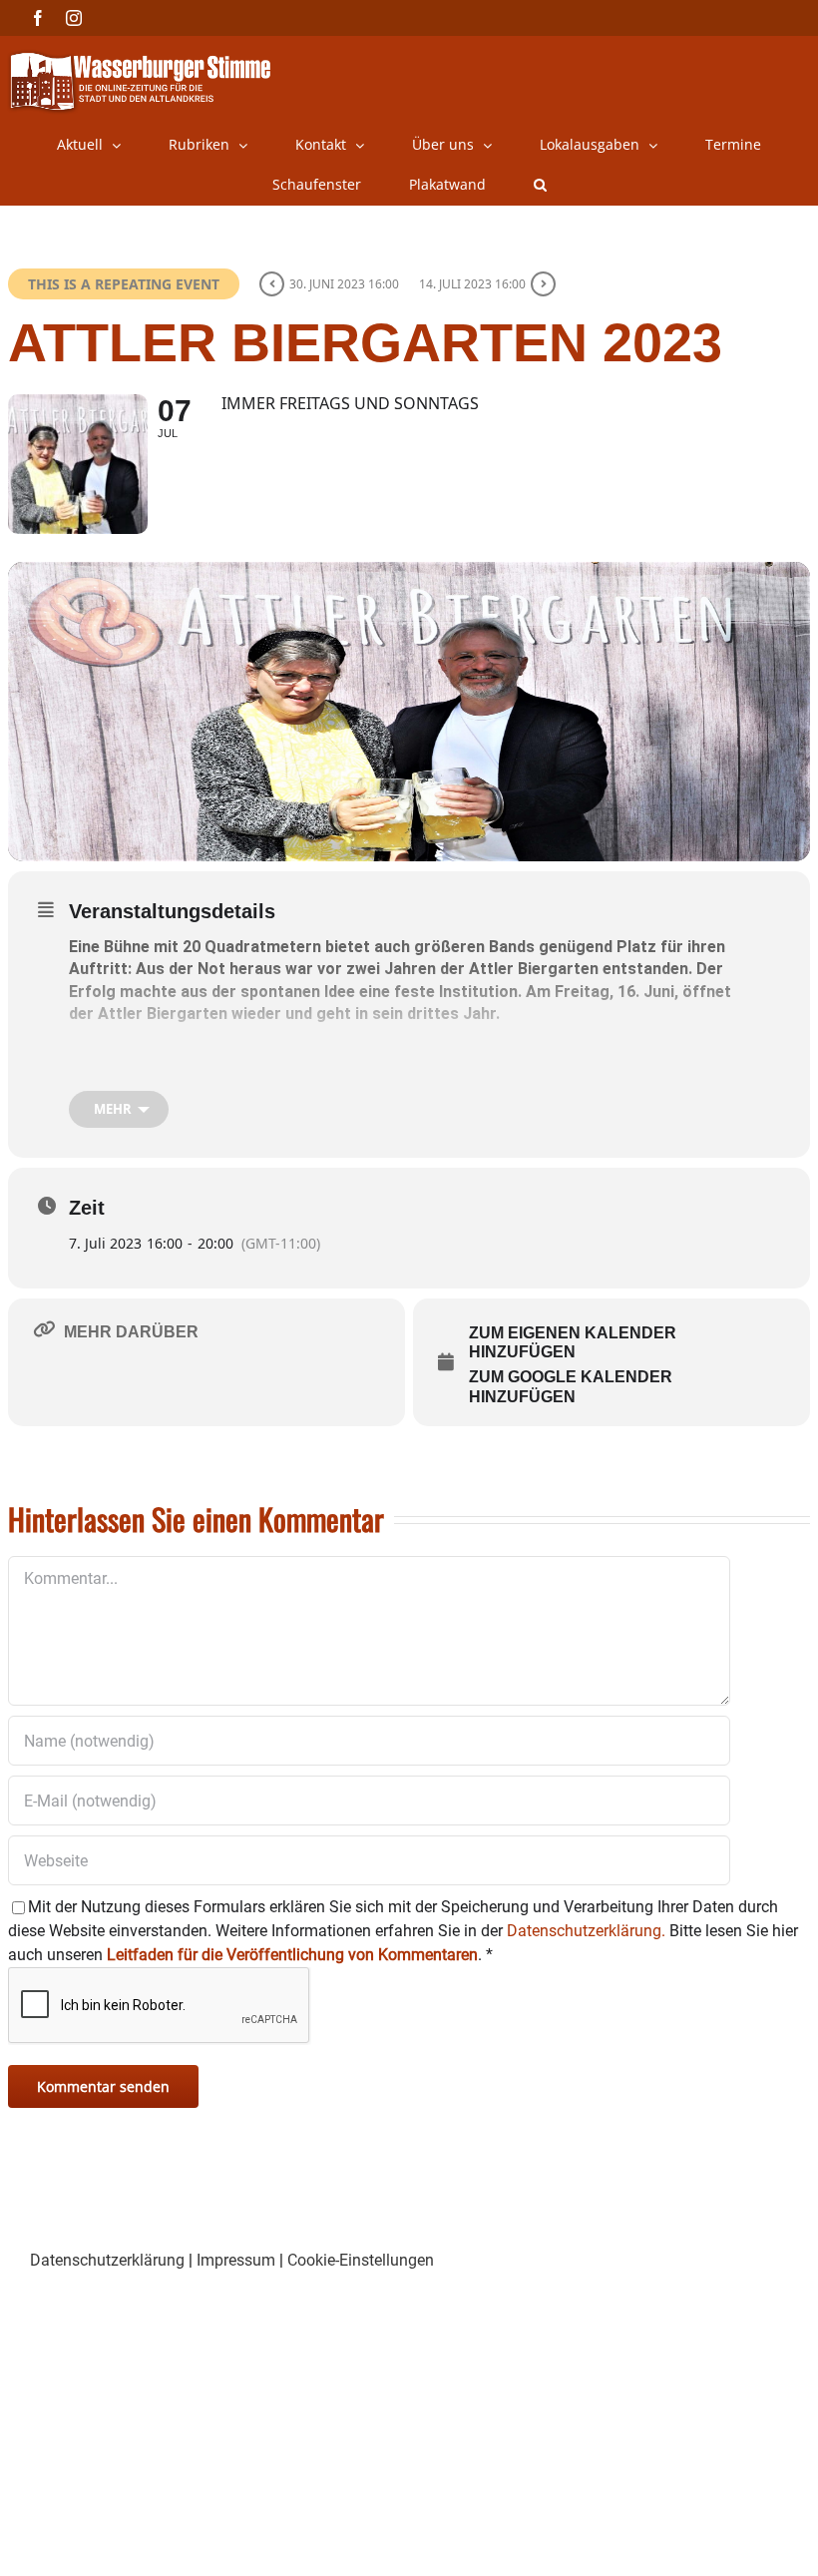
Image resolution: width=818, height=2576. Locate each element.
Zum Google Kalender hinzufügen (571, 1387)
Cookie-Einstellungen (361, 2260)
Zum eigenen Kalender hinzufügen (573, 1343)
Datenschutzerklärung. (586, 1931)
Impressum (236, 2260)
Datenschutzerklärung (107, 2260)
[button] (540, 185)
